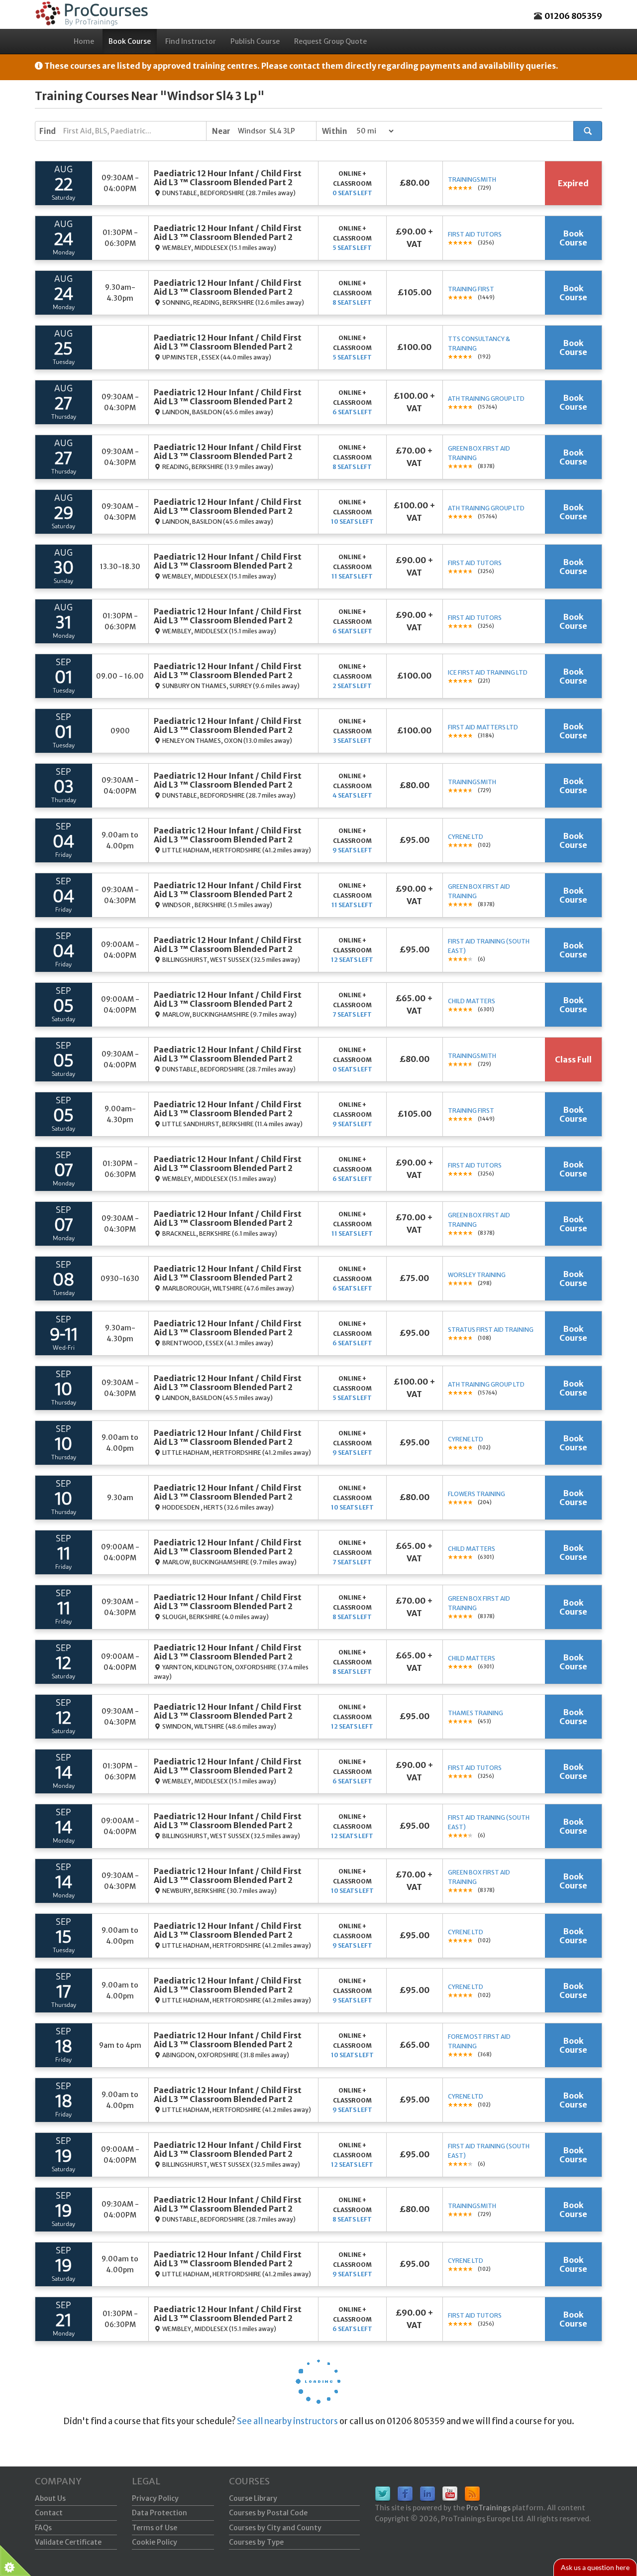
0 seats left (352, 193)
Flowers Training (477, 1494)
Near (221, 131)
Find (48, 131)
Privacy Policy (155, 2498)
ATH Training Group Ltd (486, 399)
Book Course (130, 41)
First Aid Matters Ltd (483, 727)
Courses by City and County (275, 2528)
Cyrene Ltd (466, 837)
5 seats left (352, 248)
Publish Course (255, 41)
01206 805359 (573, 16)
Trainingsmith (472, 179)
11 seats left (352, 576)
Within (334, 131)
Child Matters (472, 1001)
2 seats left (352, 686)
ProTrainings (488, 2508)
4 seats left (352, 795)
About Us (50, 2498)
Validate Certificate (68, 2542)
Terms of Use (155, 2528)
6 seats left (352, 412)
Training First (471, 289)
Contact (49, 2513)
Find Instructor (191, 41)
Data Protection (159, 2513)
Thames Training (476, 1713)
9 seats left (352, 850)
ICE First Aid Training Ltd (488, 672)
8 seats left (352, 302)
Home (84, 41)
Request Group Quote (330, 41)
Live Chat (595, 2567)
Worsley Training (477, 1275)
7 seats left (352, 1014)
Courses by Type (256, 2542)
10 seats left (352, 522)
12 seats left (352, 960)
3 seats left (352, 741)
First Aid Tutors (475, 234)
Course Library (253, 2498)
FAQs (43, 2528)
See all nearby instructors (287, 2421)
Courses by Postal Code (268, 2513)
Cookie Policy (155, 2542)
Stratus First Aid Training (491, 1330)
